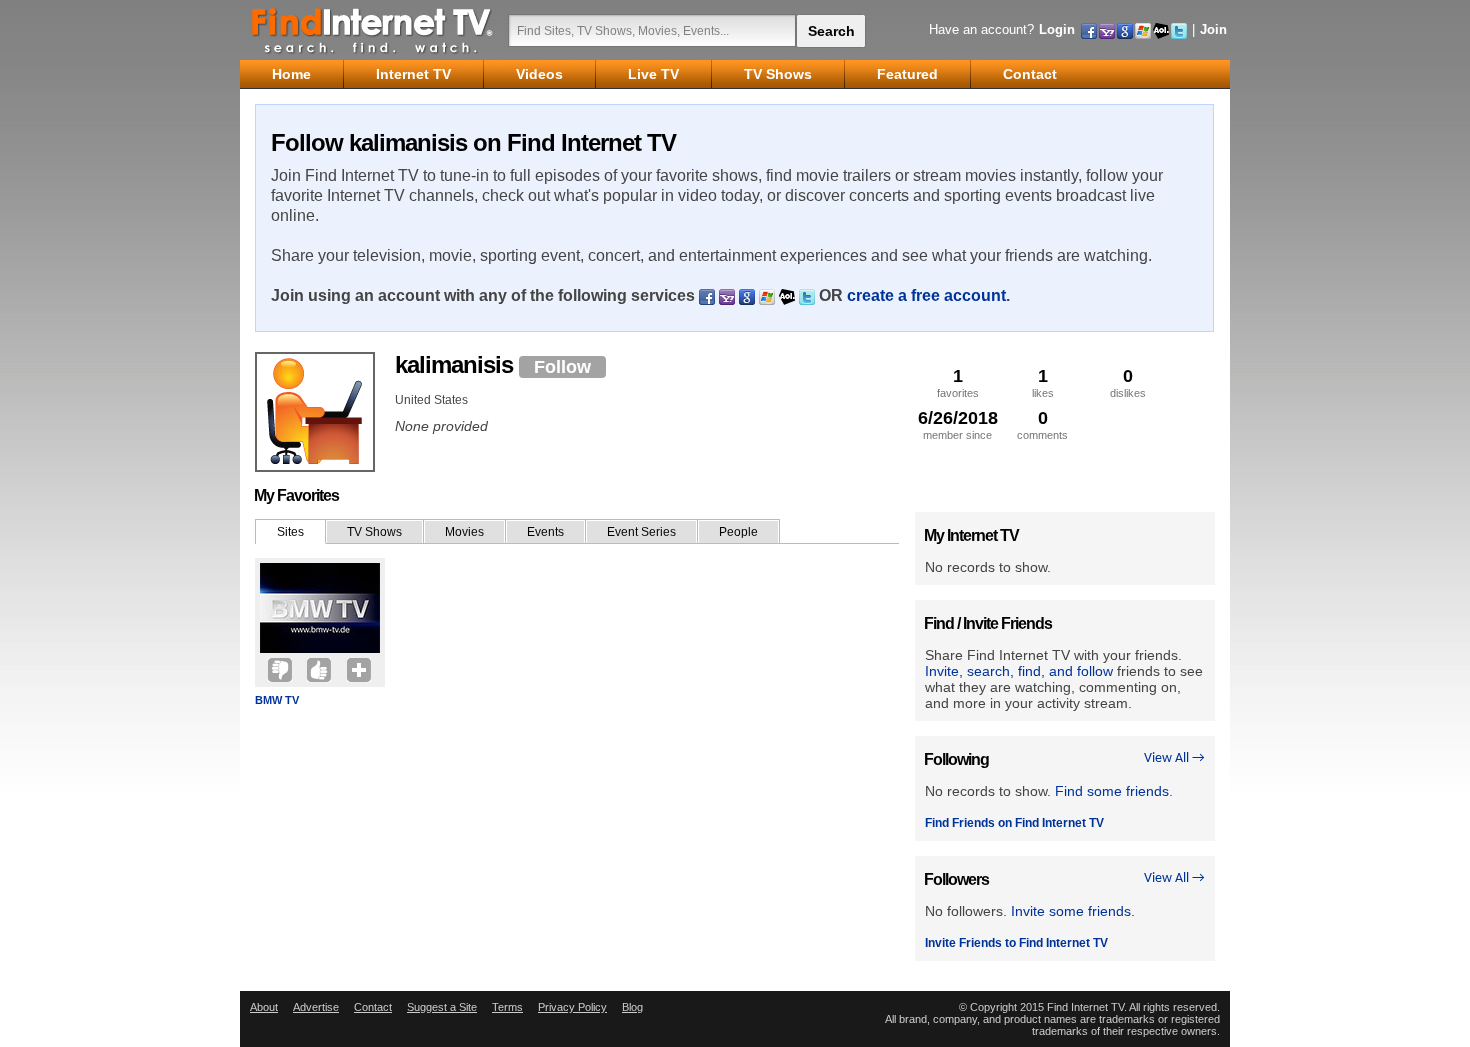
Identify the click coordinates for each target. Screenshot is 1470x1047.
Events (545, 532)
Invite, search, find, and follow (1019, 671)
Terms (507, 1007)
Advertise (316, 1007)
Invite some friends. (1073, 911)
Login (1057, 29)
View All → (1174, 758)
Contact (373, 1007)
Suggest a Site (442, 1007)
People (738, 532)
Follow (562, 367)
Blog (632, 1007)
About (264, 1007)
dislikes (1128, 382)
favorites (958, 382)
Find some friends (1112, 791)
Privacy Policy (572, 1007)
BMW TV (277, 700)
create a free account (926, 295)
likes (1043, 382)
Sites (290, 532)
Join (1213, 29)
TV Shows (374, 532)
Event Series (641, 532)
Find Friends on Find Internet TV (1014, 823)
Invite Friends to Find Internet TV (1016, 943)
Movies (464, 532)
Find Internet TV (373, 30)
